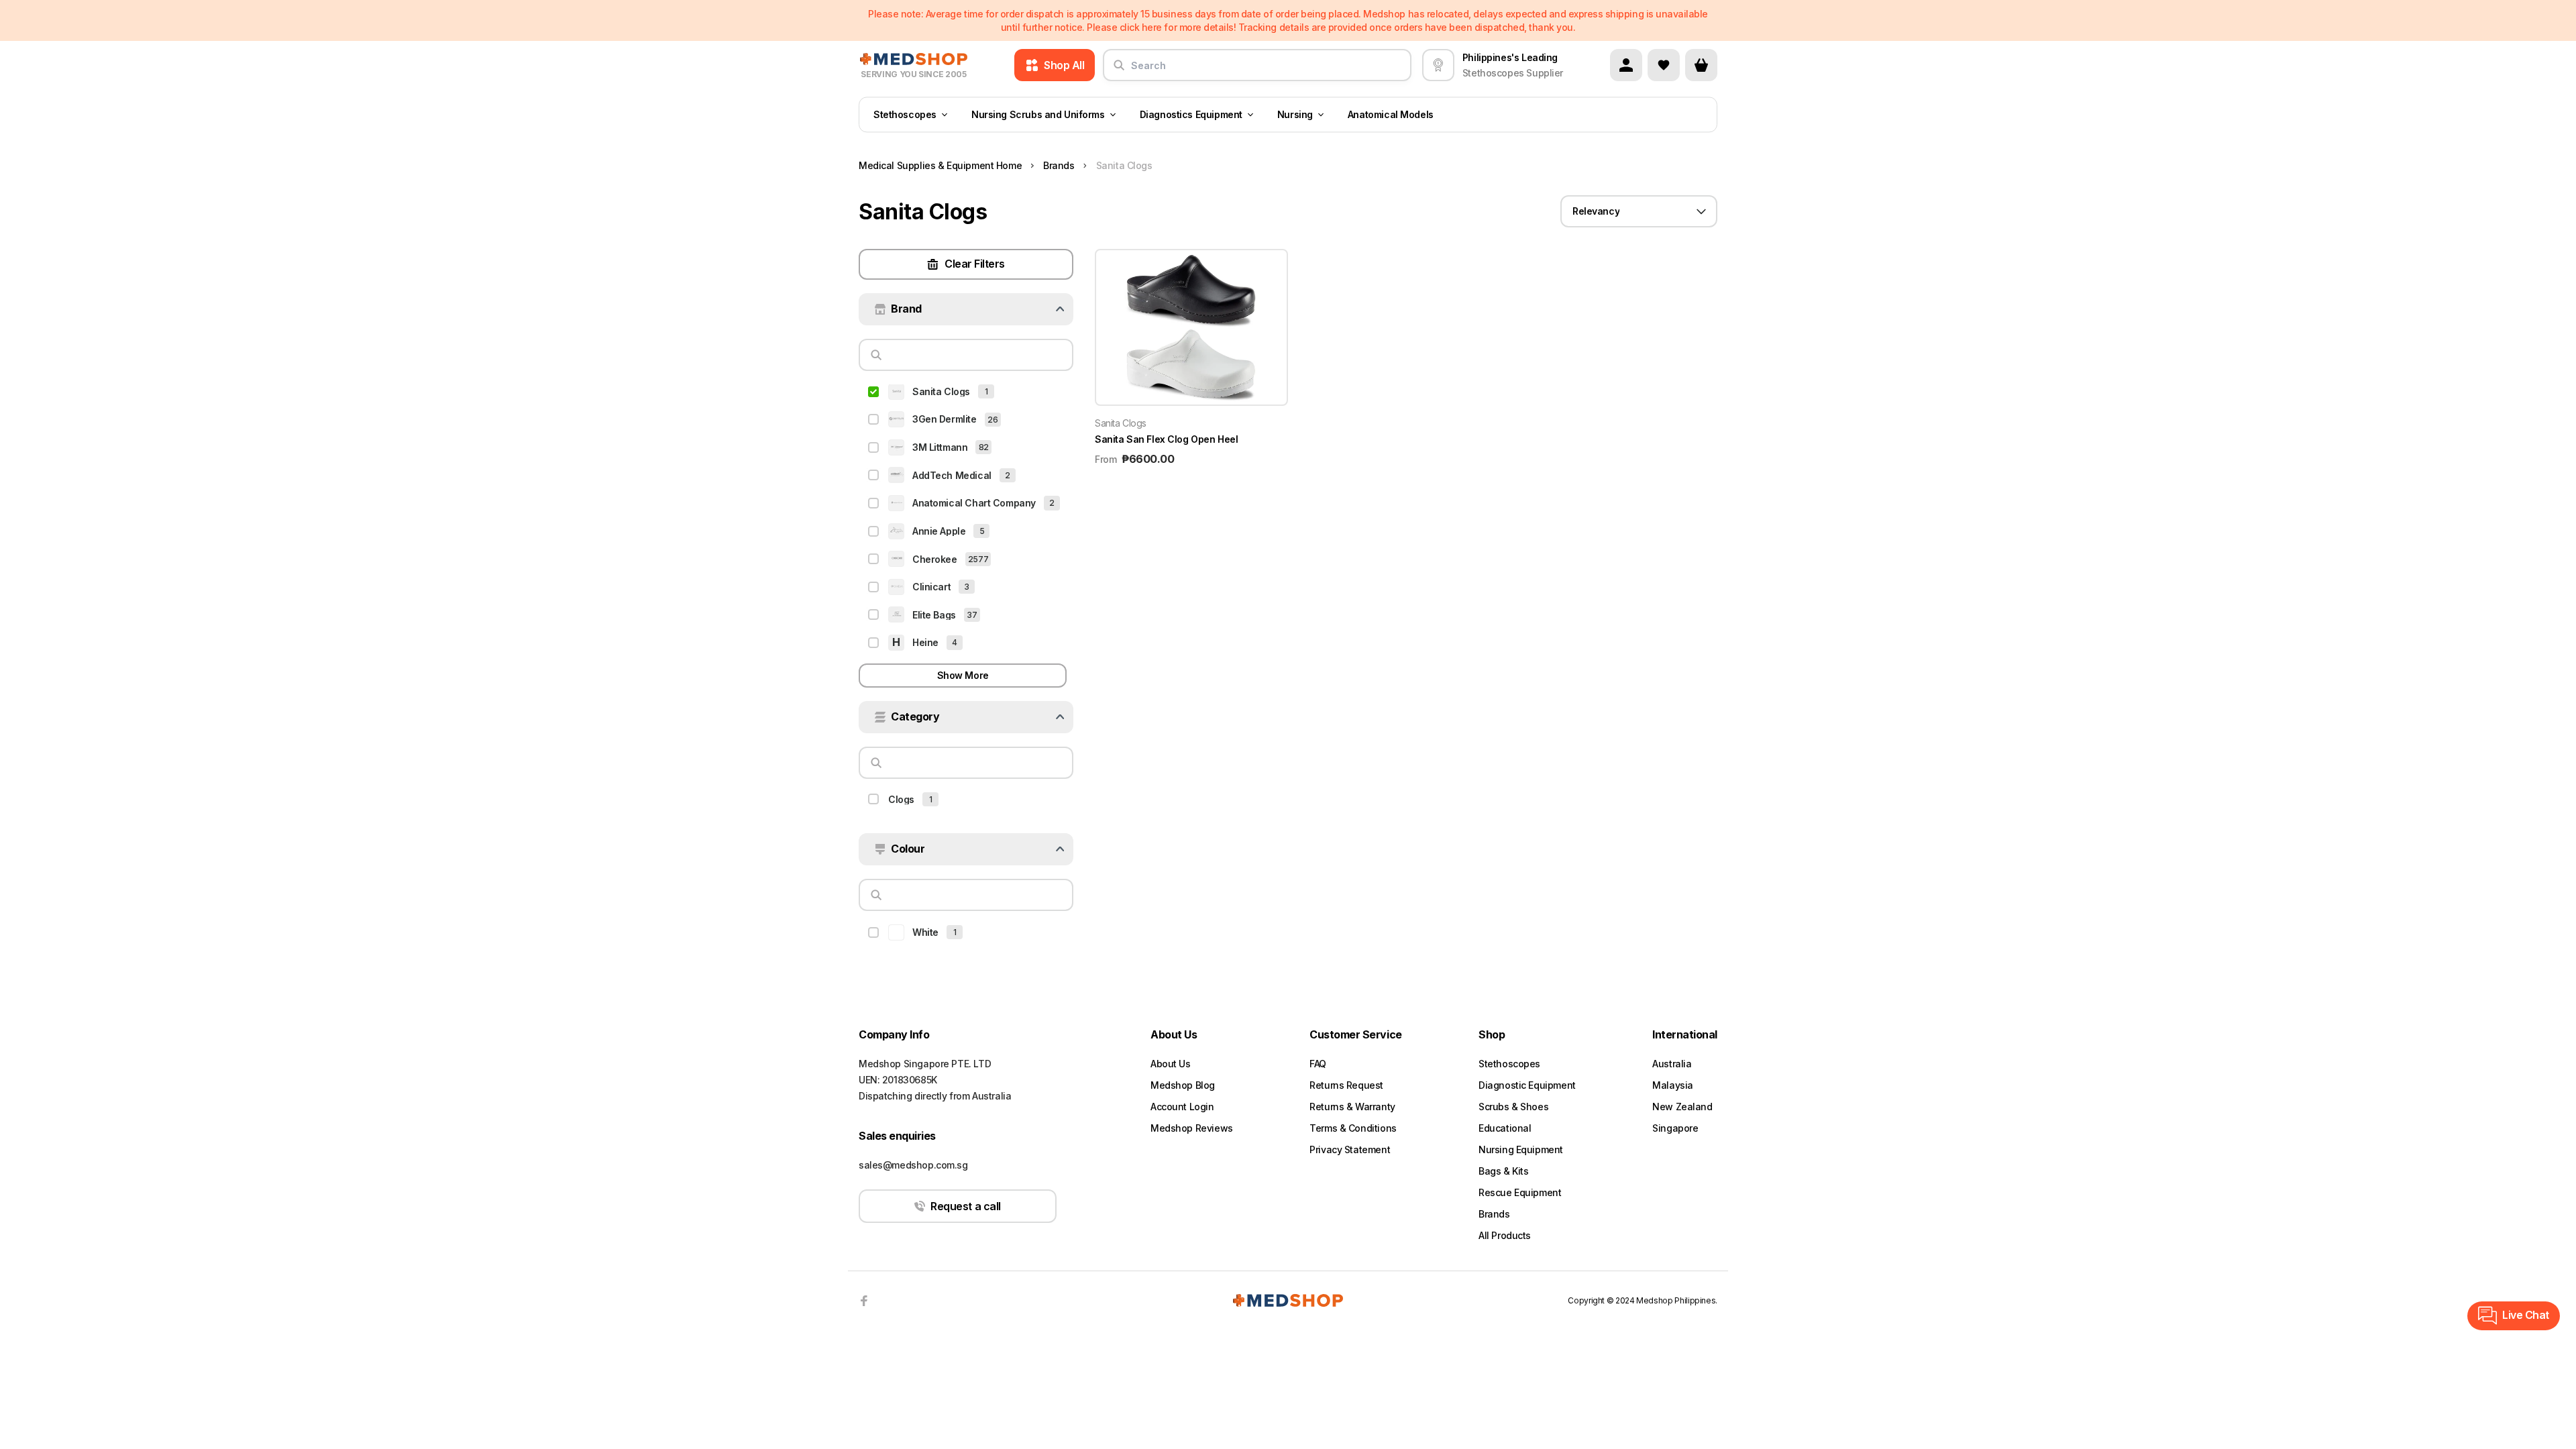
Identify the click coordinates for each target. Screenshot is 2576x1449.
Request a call (965, 1206)
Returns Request (1346, 1085)
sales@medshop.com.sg (913, 1165)
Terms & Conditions (1353, 1128)
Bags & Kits (1503, 1171)
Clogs (901, 799)
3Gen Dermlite (945, 419)
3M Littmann (940, 447)
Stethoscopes (905, 114)
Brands (1494, 1214)
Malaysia (1673, 1085)
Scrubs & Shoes (1513, 1107)
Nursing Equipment (1521, 1149)
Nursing (1295, 114)
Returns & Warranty (1352, 1107)
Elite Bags (934, 615)
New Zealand (1682, 1107)
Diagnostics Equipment (1191, 114)
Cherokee (935, 559)
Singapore (1675, 1128)
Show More (963, 675)
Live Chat (2526, 1315)
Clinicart (931, 587)
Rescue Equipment (1520, 1192)
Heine (925, 642)
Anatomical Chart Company (974, 503)
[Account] (1626, 65)
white (925, 932)
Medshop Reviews (1192, 1128)
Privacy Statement (1350, 1149)
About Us (1171, 1064)
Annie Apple (939, 531)
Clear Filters (975, 264)
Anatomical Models (1391, 114)
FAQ (1318, 1064)
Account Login (1182, 1107)
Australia (1672, 1064)
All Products (1505, 1235)
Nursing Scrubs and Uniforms (1038, 114)
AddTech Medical (952, 475)
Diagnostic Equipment (1527, 1085)
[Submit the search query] (1119, 70)
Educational (1505, 1128)
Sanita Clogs (941, 391)
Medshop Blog (1183, 1085)
